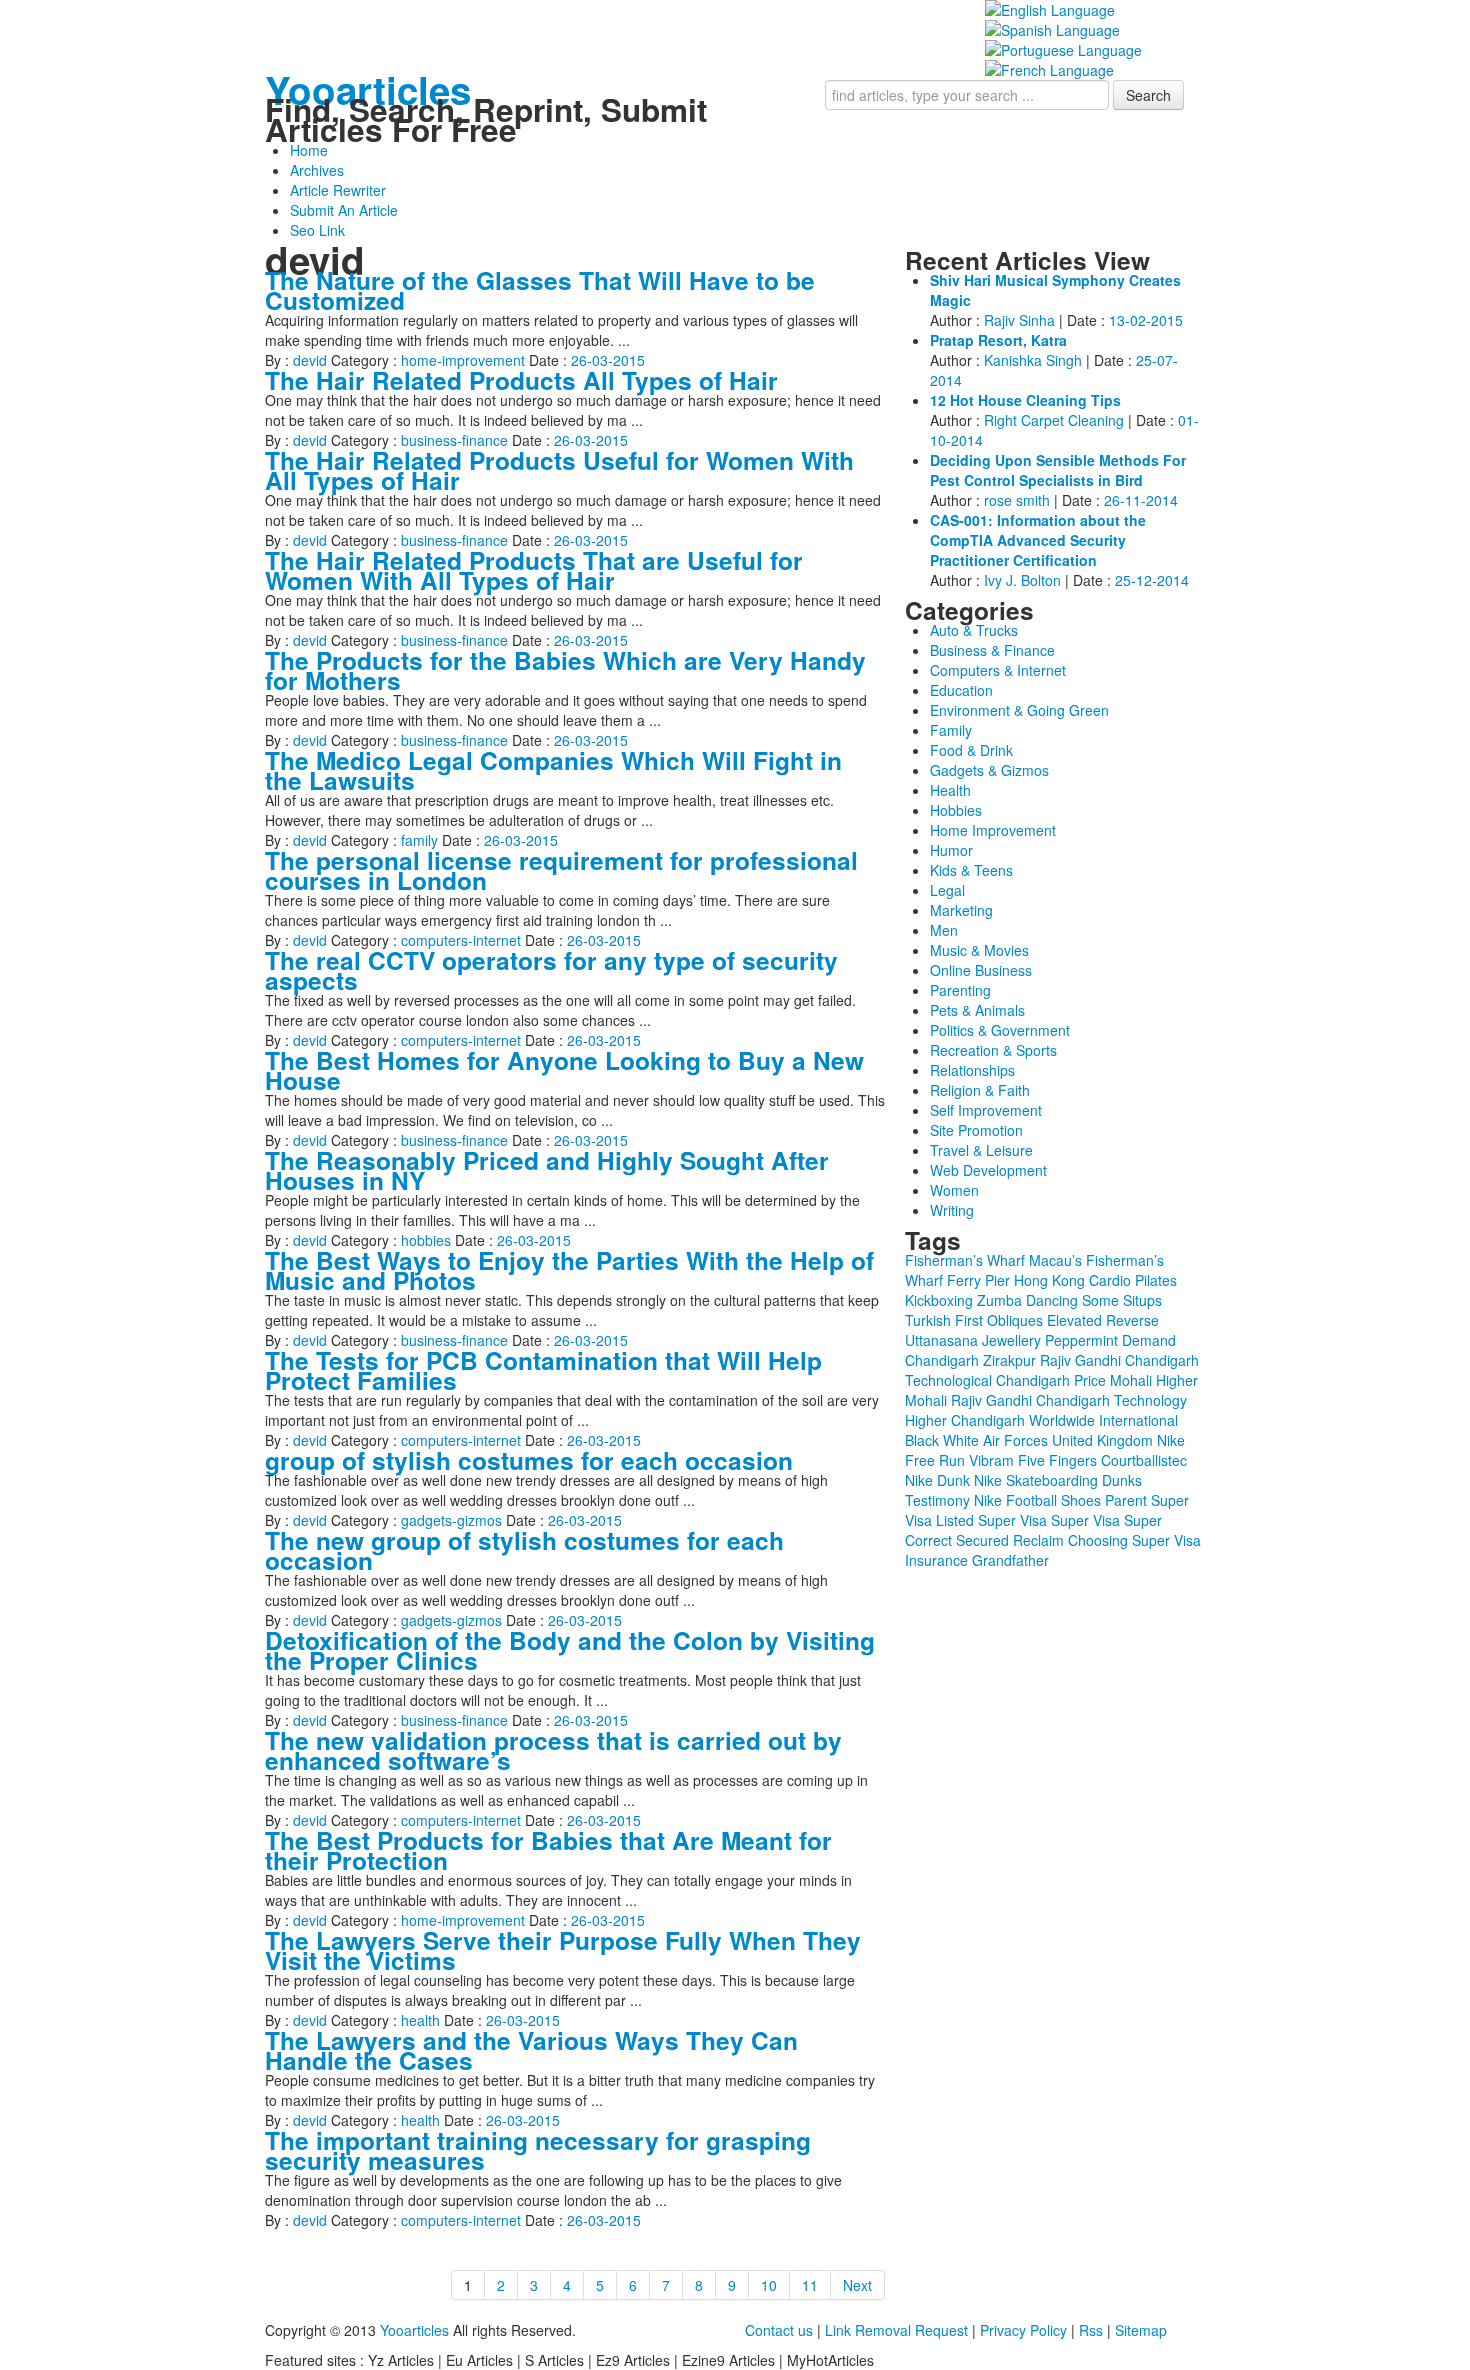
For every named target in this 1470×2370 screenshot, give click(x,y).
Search (1148, 95)
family (419, 840)
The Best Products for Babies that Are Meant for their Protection (548, 1850)
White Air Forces (995, 1440)
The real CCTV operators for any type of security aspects (551, 970)
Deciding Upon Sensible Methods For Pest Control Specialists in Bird (1058, 470)
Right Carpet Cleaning (1054, 420)
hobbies (426, 1240)
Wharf (924, 1280)
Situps (1142, 1300)
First (969, 1320)
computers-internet (461, 940)
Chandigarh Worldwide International (1064, 1420)
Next (857, 2285)
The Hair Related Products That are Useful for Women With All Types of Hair (534, 570)
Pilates (1156, 1280)
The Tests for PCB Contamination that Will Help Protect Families (543, 1370)
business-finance (454, 440)
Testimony (937, 1500)
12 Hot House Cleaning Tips (1025, 400)
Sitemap (1141, 2330)
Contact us (779, 2330)
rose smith (1017, 500)
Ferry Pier (978, 1280)
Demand (1149, 1340)
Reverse (1132, 1320)
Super (1143, 1520)
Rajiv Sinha (1019, 320)
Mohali (1131, 1380)
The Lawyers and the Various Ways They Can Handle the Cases (531, 2050)
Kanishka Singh (1033, 360)
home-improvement (463, 360)
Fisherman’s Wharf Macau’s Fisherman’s (1034, 1260)
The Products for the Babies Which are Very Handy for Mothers (565, 670)
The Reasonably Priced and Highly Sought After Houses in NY (547, 1170)
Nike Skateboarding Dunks (1058, 1480)
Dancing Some (1072, 1300)
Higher (926, 1420)
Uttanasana (941, 1340)
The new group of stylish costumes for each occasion (524, 1550)
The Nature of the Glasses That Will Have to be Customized (540, 290)
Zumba (999, 1300)
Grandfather (1010, 1560)
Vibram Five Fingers (1033, 1460)
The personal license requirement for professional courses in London (561, 870)
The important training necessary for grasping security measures (538, 2150)
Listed (955, 1520)
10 (769, 2285)
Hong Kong (1049, 1280)
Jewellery (1011, 1340)
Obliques (1015, 1320)
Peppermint (1081, 1340)
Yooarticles (368, 89)
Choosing (1098, 1540)
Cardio (1110, 1280)
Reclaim (1038, 1540)
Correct (928, 1540)
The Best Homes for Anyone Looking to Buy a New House (564, 1070)
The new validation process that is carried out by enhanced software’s (553, 1750)
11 (810, 2285)
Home (309, 150)
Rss (1091, 2330)
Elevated (1074, 1320)
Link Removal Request (896, 2330)
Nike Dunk (937, 1480)
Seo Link (317, 230)
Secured (982, 1540)
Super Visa (1012, 1520)
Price (1090, 1380)
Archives (317, 170)
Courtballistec (1144, 1460)
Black (922, 1440)
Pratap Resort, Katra (998, 340)
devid (310, 360)
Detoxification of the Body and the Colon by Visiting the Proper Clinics (570, 1650)
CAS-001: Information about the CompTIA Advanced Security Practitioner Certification (1038, 540)
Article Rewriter (338, 190)
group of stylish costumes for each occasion (529, 1460)
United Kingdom (1102, 1440)
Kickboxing (939, 1300)
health (420, 2020)
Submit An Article (344, 210)
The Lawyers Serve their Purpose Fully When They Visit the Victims (563, 1950)
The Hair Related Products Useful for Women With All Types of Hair (559, 470)
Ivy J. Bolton (1022, 580)
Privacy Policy (1023, 2330)
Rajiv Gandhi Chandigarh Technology (1069, 1400)
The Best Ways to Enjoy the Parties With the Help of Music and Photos (569, 1270)
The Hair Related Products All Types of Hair (521, 380)
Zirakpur (1009, 1360)
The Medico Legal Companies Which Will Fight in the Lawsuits (553, 770)
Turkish (928, 1320)
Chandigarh (942, 1360)
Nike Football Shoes (1037, 1500)
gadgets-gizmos (451, 1520)
